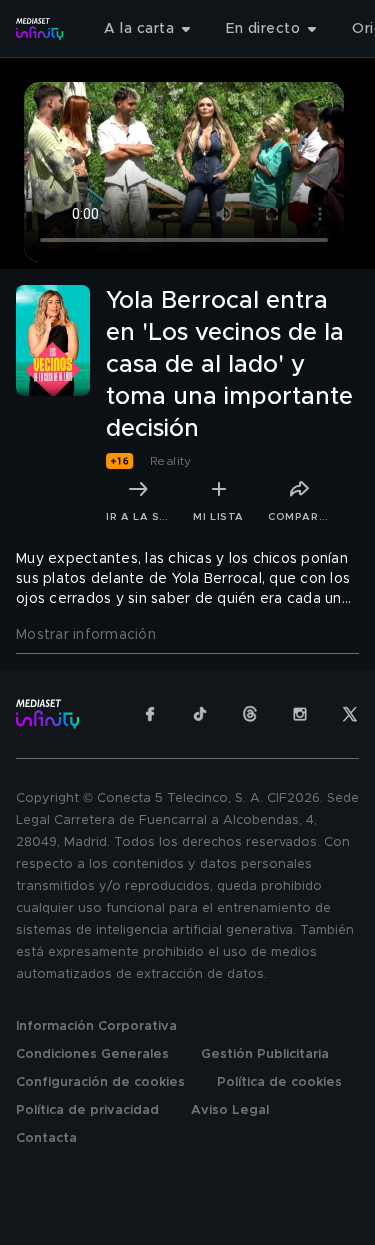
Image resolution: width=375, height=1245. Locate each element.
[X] (350, 714)
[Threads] (250, 714)
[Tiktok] (200, 714)
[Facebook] (150, 714)
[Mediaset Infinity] (40, 29)
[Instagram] (300, 714)
